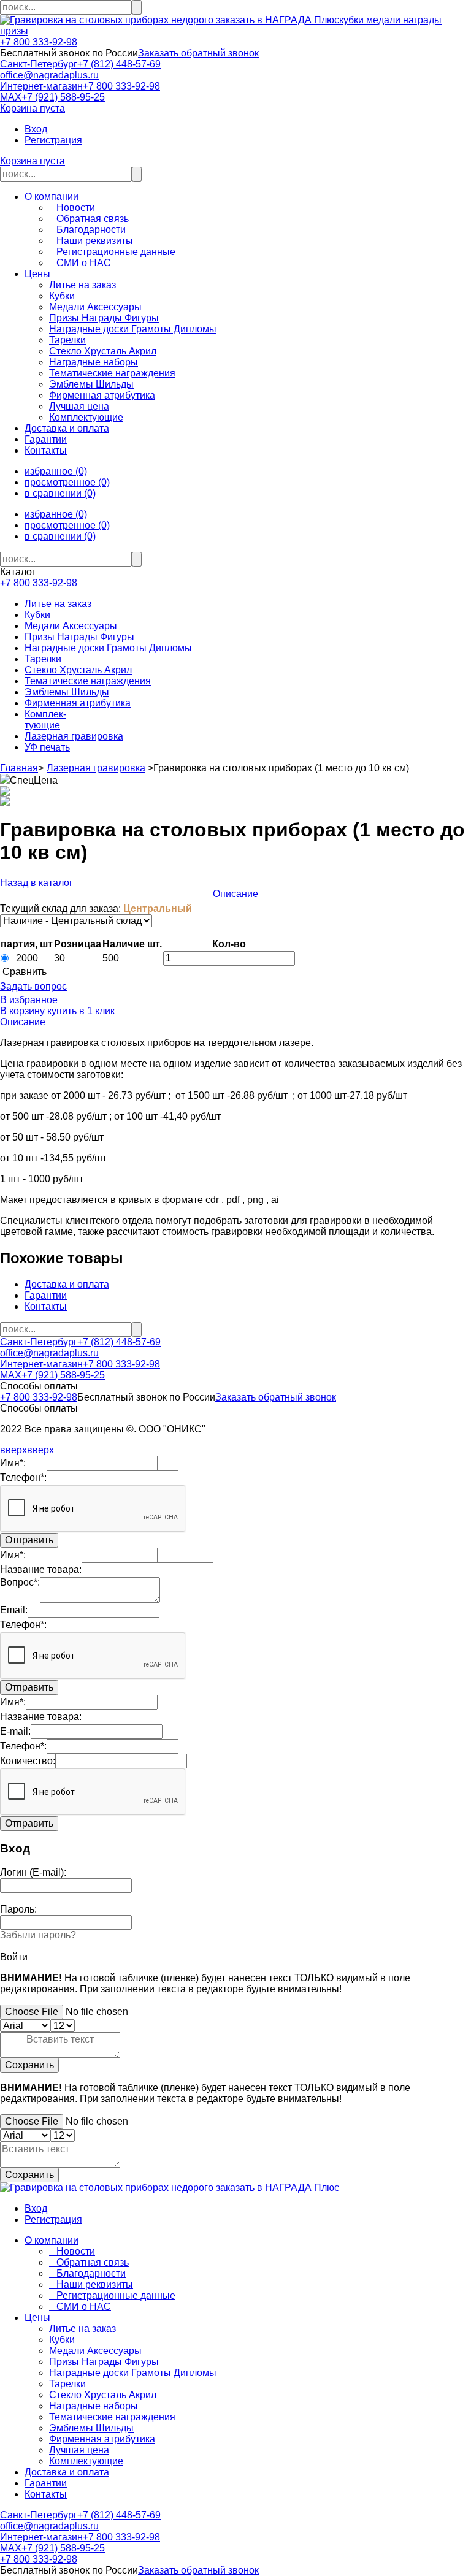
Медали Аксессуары (71, 626)
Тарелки (43, 659)
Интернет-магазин (41, 86)
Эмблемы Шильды (67, 692)
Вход (36, 129)
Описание (235, 894)
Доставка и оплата (67, 428)
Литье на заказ (58, 604)
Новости (72, 208)
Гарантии (46, 439)
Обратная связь (89, 219)
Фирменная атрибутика (78, 703)
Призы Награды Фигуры (79, 637)
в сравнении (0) (60, 493)
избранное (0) (56, 471)
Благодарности (87, 230)
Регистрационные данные (112, 252)
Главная (19, 768)
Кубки (37, 615)
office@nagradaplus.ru (49, 75)
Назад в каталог (36, 883)
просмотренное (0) (67, 482)
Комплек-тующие (45, 720)
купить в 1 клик (80, 1011)
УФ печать (47, 747)
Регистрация (53, 140)
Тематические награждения (88, 681)
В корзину (22, 1011)
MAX (11, 97)
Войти (14, 1957)
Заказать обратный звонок (198, 53)
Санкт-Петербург (39, 64)
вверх (13, 1450)
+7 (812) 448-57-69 (119, 64)
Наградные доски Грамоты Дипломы (108, 648)
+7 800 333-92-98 (39, 42)
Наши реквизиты (91, 241)
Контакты (46, 450)
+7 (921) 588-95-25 (63, 97)
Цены (37, 274)
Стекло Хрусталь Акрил (78, 670)
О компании (52, 197)
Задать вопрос (33, 986)
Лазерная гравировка (74, 736)
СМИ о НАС (80, 263)
